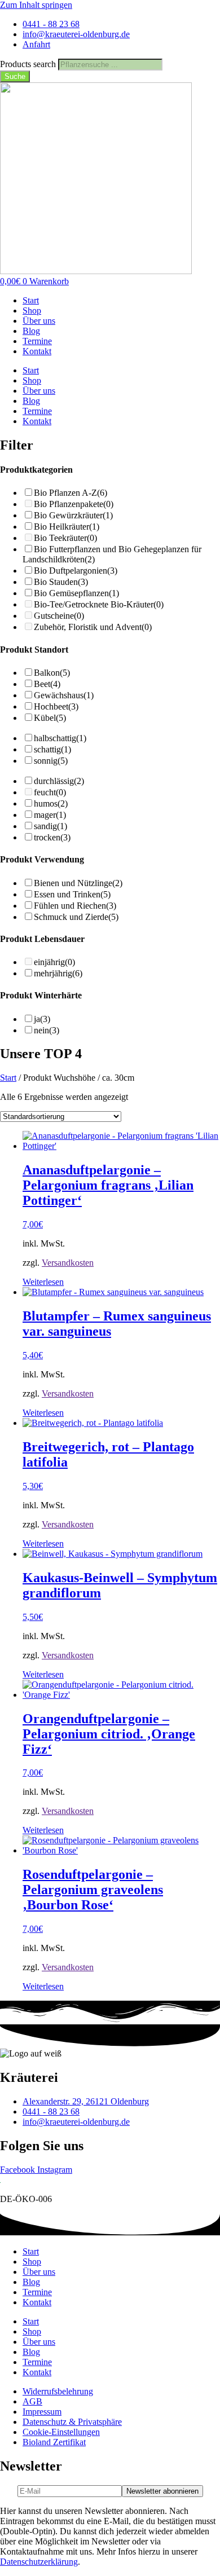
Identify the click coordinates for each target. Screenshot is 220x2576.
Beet (47, 684)
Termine (37, 341)
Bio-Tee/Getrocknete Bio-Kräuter (99, 604)
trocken (52, 837)
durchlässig (59, 781)
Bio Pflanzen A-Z (71, 493)
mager (50, 815)
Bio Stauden (61, 582)
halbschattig (60, 738)
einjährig (54, 962)
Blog (31, 331)
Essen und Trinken (72, 894)
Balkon (52, 673)
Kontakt (37, 351)
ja (42, 1019)
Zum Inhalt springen (36, 5)
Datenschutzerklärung (39, 2562)
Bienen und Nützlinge (78, 883)
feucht (50, 792)
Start (31, 300)
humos (51, 803)
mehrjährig (58, 973)
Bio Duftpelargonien (76, 571)
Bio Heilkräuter (67, 527)
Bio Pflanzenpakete (74, 504)
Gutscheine (59, 616)
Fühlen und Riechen (75, 906)
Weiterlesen (43, 1282)
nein (47, 1030)
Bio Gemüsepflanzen (76, 593)
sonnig (51, 761)
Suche (15, 76)
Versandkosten (68, 1263)
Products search (29, 64)
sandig (50, 826)
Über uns (39, 321)
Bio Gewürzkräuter (73, 515)
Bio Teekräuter (65, 538)
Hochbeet (56, 706)
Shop (32, 311)
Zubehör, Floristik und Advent (93, 627)
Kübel (50, 718)
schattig (52, 749)
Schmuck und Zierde (76, 917)
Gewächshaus (64, 695)
